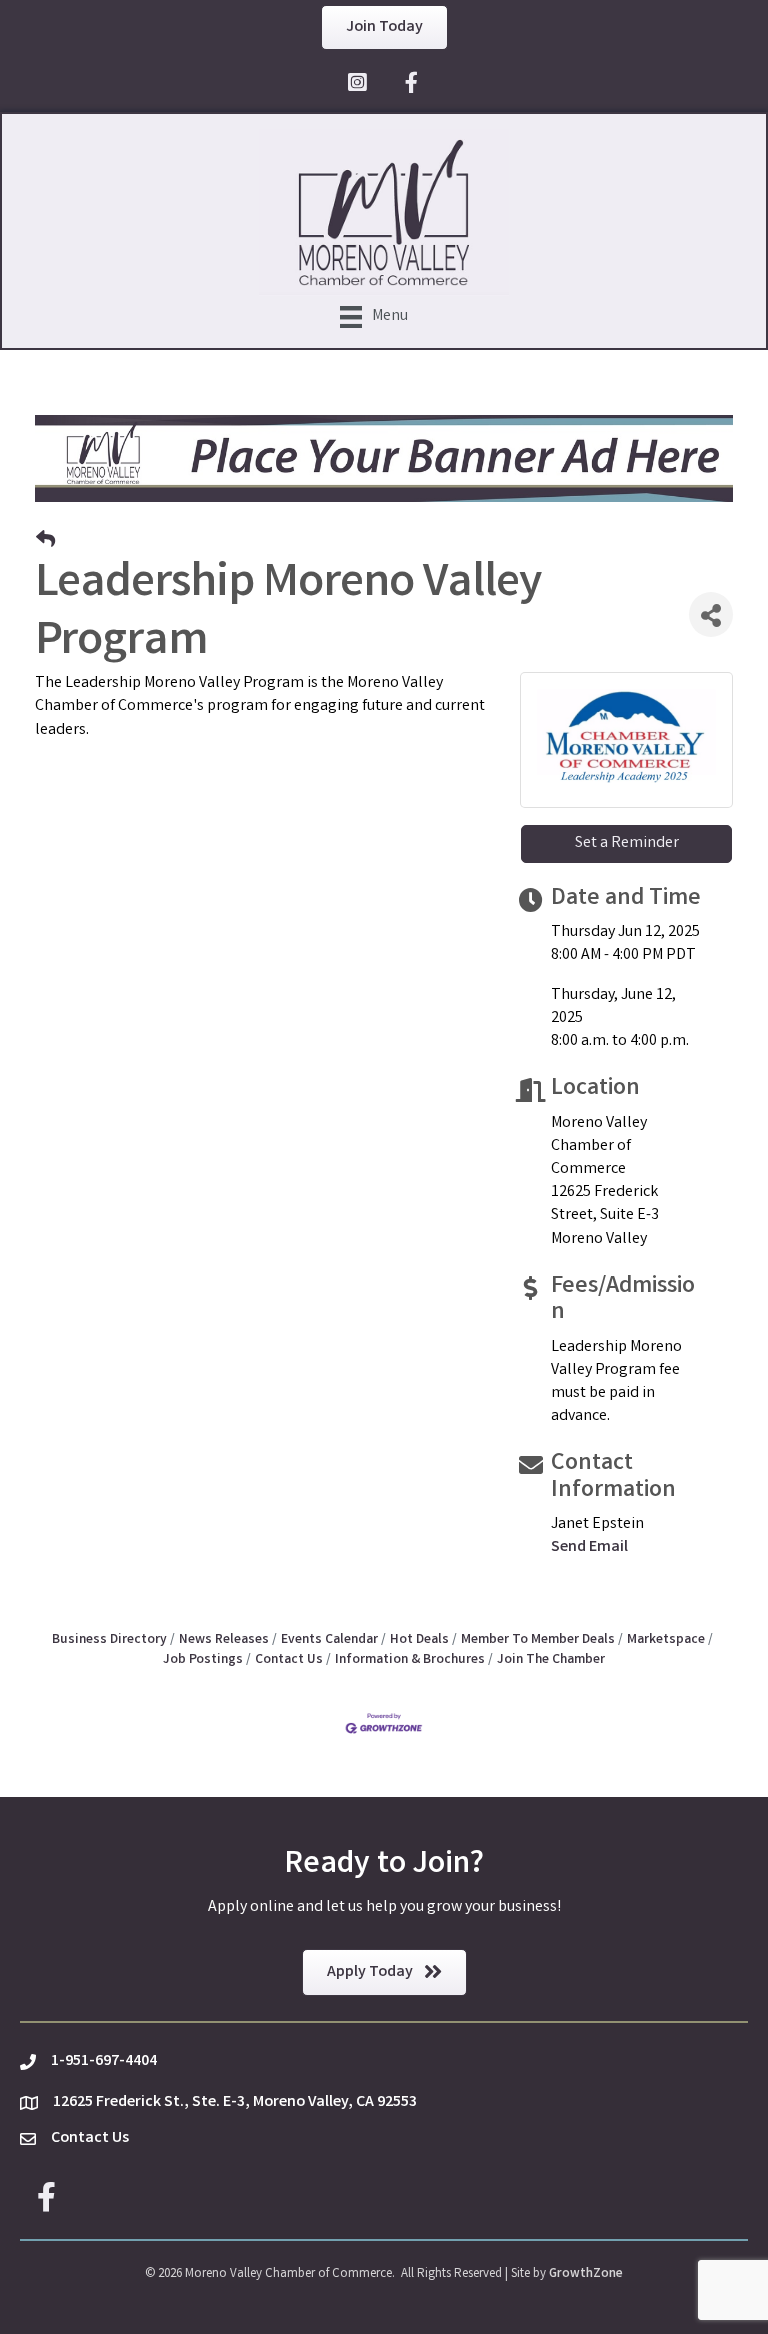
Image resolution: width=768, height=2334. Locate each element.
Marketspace (666, 1640)
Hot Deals (419, 1640)
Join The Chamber (551, 1660)
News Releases (224, 1640)
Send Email (589, 1547)
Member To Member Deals (538, 1640)
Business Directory (109, 1640)
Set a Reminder (627, 843)
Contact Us (289, 1660)
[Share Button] (711, 614)
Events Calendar (329, 1640)
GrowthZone (586, 2274)
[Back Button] (45, 543)
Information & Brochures (410, 1660)
